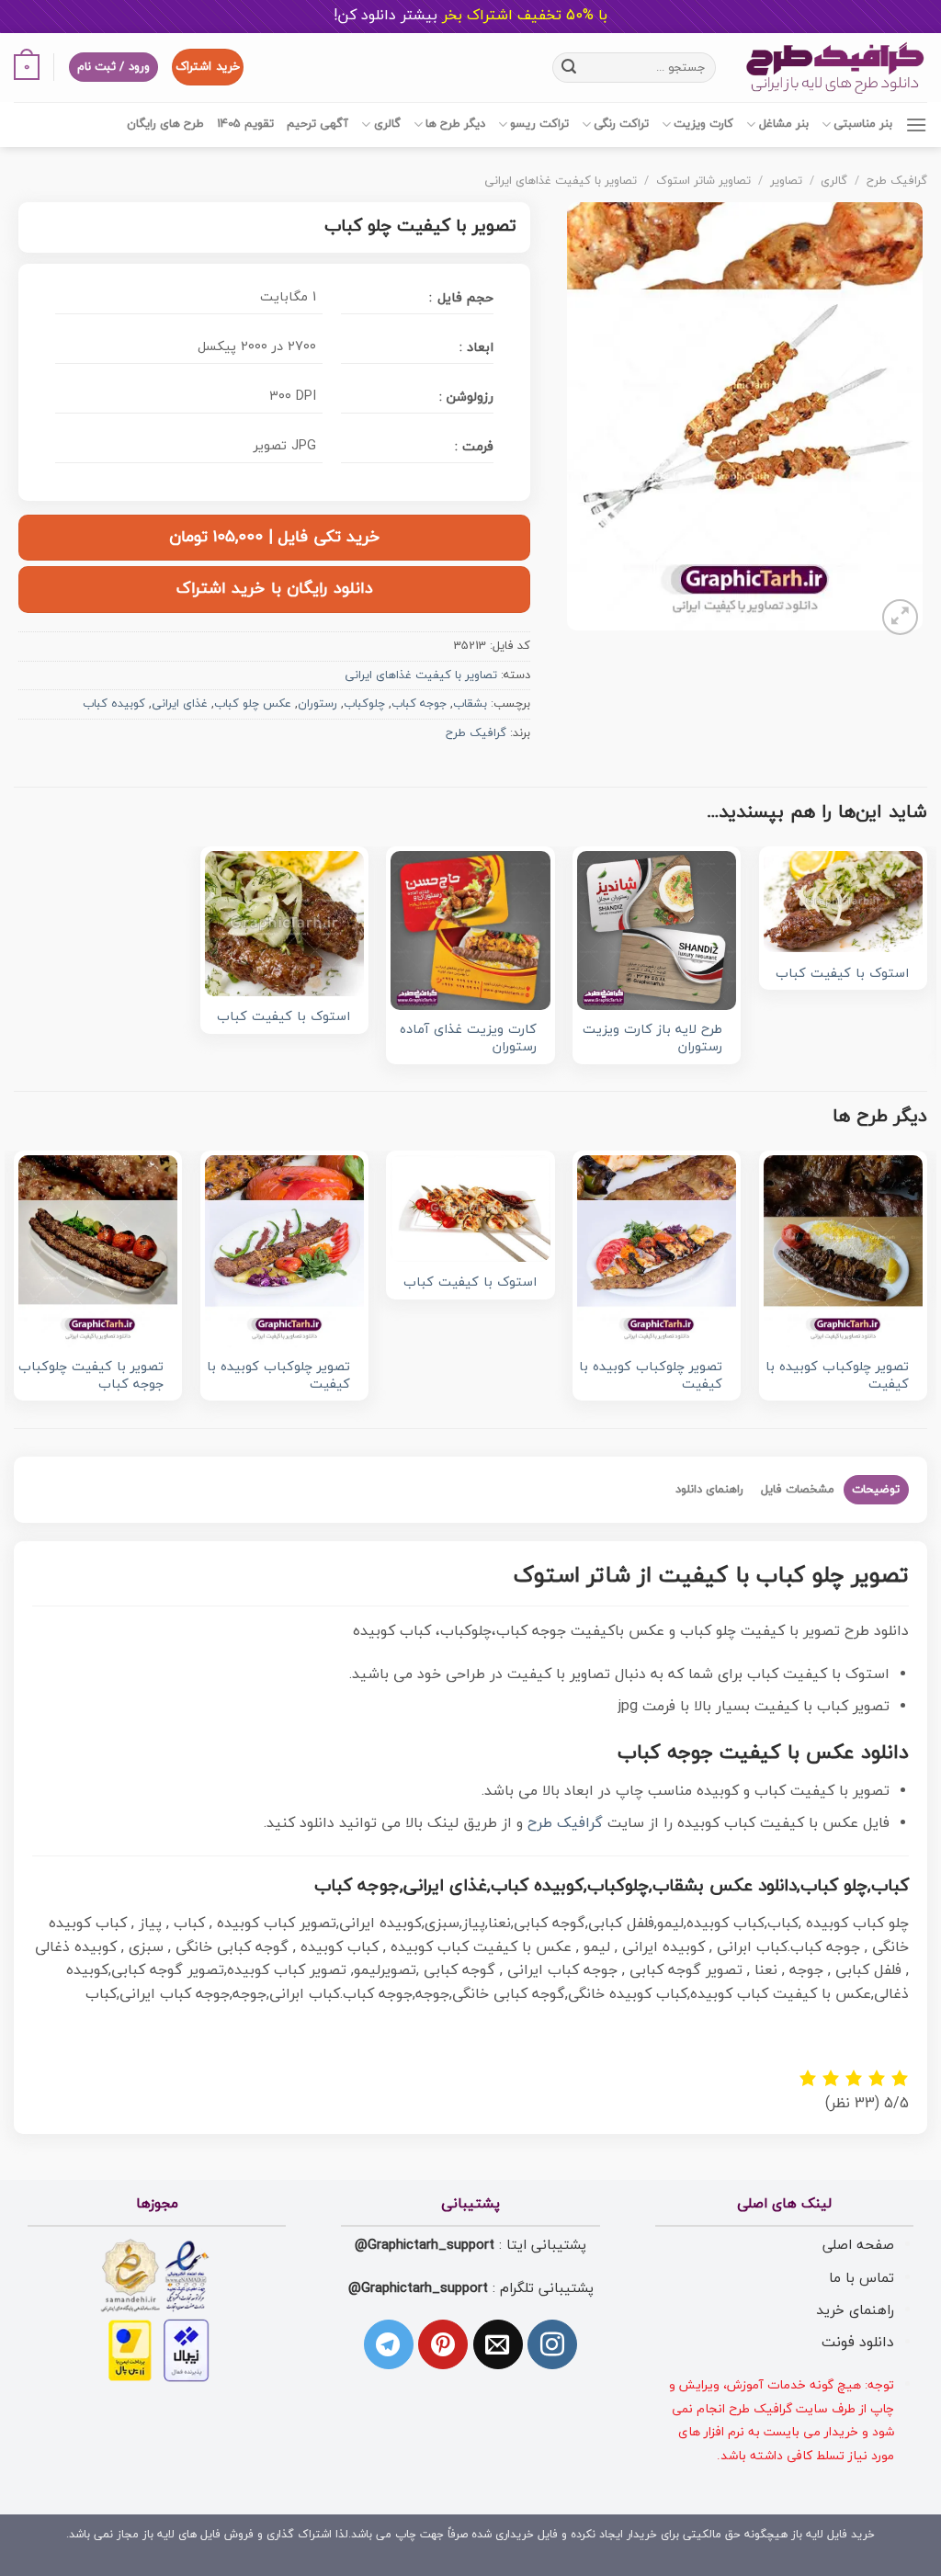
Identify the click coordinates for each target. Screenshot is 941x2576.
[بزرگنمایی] (900, 617)
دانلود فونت (858, 2343)
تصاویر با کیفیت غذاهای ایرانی (561, 181)
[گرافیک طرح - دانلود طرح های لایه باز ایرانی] (835, 68)
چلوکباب (364, 704)
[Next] (15, 1288)
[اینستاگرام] (552, 2344)
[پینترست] (443, 2344)
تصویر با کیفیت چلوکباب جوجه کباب (91, 1376)
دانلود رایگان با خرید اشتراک (275, 589)
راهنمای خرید (855, 2310)
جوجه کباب (419, 704)
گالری (387, 124)
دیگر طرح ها (455, 124)
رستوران (317, 704)
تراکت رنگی (621, 124)
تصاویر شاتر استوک (703, 181)
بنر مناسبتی (863, 124)
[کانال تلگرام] (389, 2344)
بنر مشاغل (783, 124)
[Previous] (926, 1288)
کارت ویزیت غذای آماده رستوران (468, 1039)
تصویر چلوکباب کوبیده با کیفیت (837, 1376)
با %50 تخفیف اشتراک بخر (470, 16)
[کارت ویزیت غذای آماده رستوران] (470, 931)
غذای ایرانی (180, 704)
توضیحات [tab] (876, 1490)
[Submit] (569, 67)
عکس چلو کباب (253, 704)
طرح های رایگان (165, 124)
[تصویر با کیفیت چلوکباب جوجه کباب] (98, 1251)
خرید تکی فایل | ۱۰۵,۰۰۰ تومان (275, 537)
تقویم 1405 (245, 124)
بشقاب (470, 704)
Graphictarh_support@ (425, 2245)
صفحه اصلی (858, 2245)
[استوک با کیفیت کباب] (843, 902)
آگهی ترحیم (317, 124)
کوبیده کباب (114, 704)
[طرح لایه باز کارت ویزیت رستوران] (657, 931)
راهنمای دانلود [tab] (709, 1490)
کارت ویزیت (703, 124)
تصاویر (786, 181)
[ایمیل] (498, 2344)
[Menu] (916, 125)
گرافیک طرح (897, 181)
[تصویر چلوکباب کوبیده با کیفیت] (843, 1251)
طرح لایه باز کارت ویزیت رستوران (652, 1039)
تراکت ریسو (539, 124)
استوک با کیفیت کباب (842, 975)
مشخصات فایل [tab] (798, 1490)
